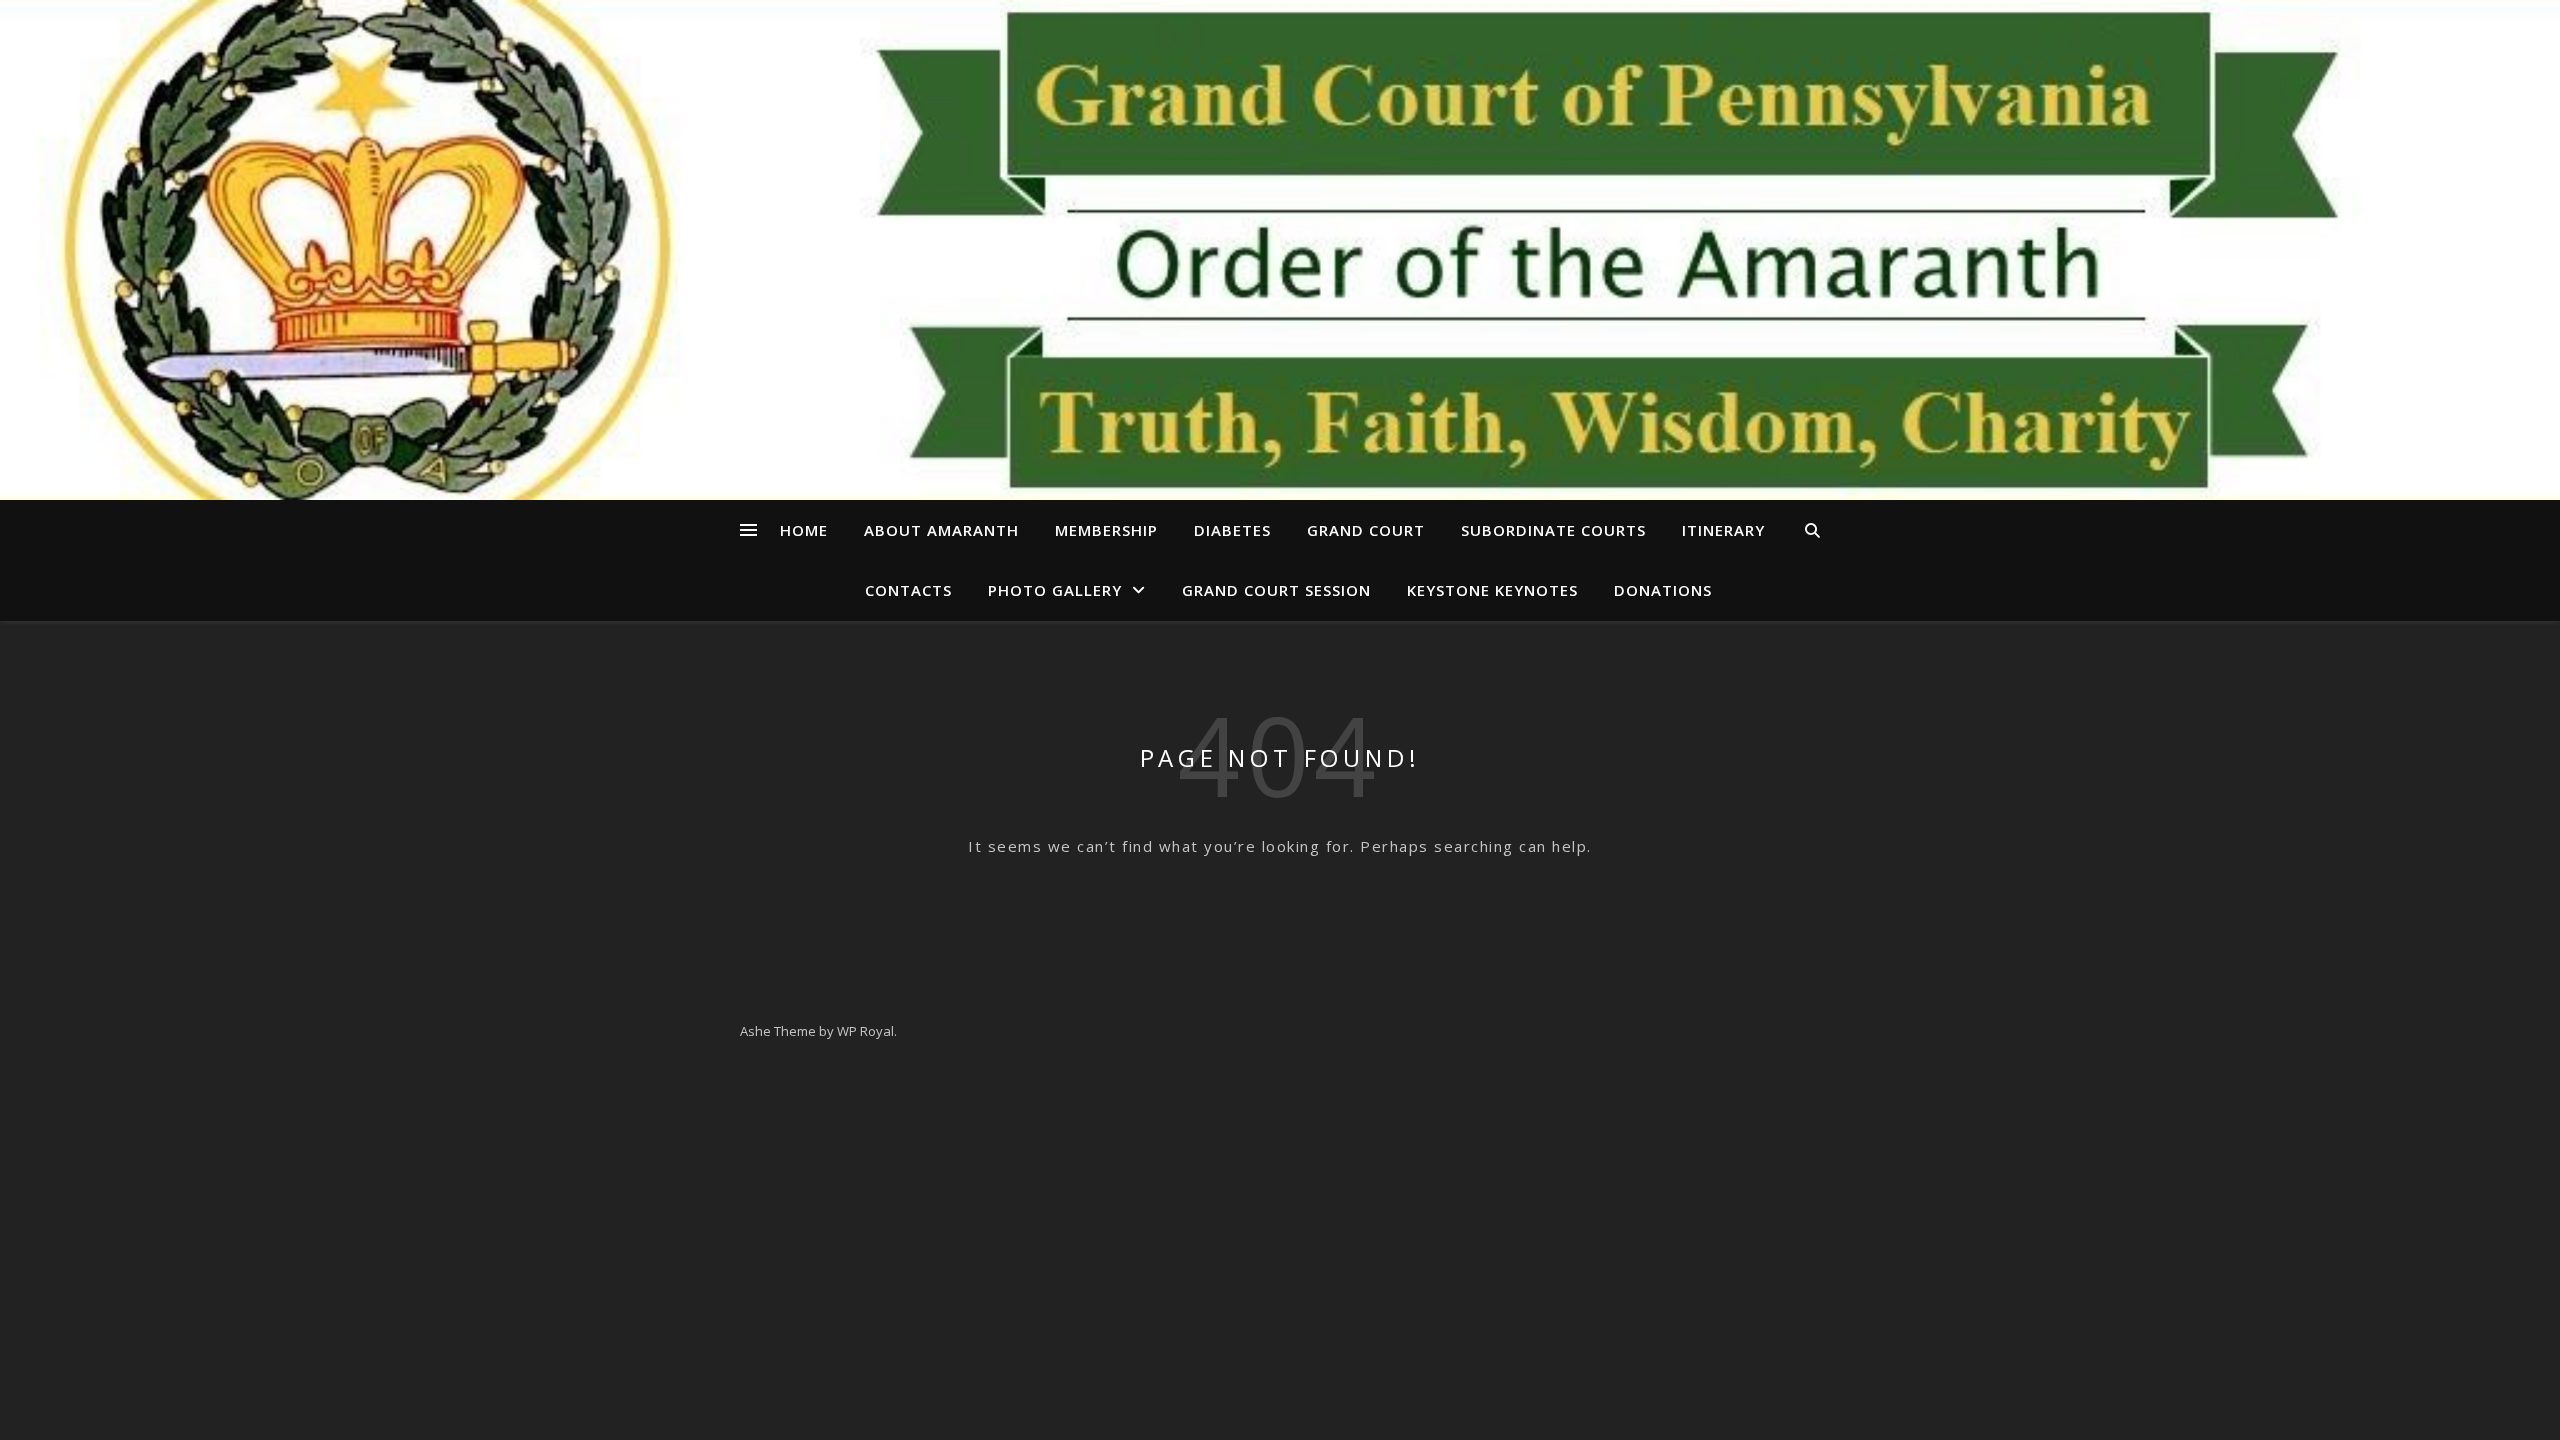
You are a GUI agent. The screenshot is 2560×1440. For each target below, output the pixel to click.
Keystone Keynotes (1492, 590)
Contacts (908, 590)
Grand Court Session (1276, 590)
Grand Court (1366, 530)
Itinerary (1723, 530)
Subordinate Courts (1553, 530)
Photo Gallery (1055, 590)
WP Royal (865, 1031)
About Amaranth (941, 530)
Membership (1106, 530)
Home (804, 530)
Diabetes (1232, 530)
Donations (1663, 590)
